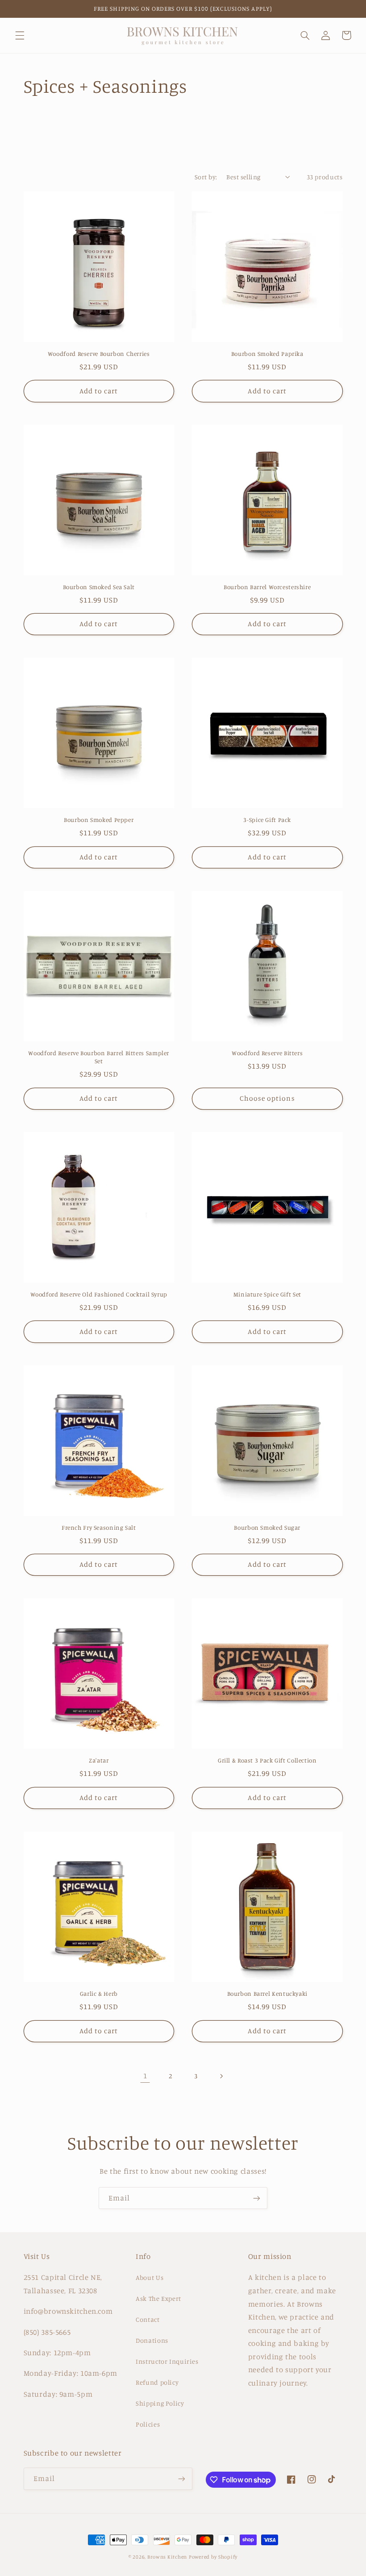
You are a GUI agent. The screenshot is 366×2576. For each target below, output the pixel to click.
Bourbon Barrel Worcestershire (267, 587)
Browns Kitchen (167, 2557)
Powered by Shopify (213, 2557)
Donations (152, 2340)
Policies (148, 2424)
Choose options (267, 1098)
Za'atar (99, 1760)
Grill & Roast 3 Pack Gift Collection (267, 1760)
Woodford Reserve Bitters (267, 1053)
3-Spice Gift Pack (267, 820)
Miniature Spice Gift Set (267, 1294)
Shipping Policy (160, 2403)
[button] (20, 35)
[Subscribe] (257, 2198)
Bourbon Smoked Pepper (99, 820)
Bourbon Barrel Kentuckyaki (267, 1994)
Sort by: (206, 177)
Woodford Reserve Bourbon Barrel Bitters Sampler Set (99, 1057)
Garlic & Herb (99, 1994)
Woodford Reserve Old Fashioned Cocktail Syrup (99, 1294)
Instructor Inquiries (167, 2361)
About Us (150, 2277)
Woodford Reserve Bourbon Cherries (99, 354)
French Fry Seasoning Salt (99, 1527)
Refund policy (157, 2382)
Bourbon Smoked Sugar (267, 1527)
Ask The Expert (158, 2298)
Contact (148, 2319)
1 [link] (145, 2076)
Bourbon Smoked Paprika (267, 354)
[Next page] (221, 2076)
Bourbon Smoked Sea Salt (99, 587)
